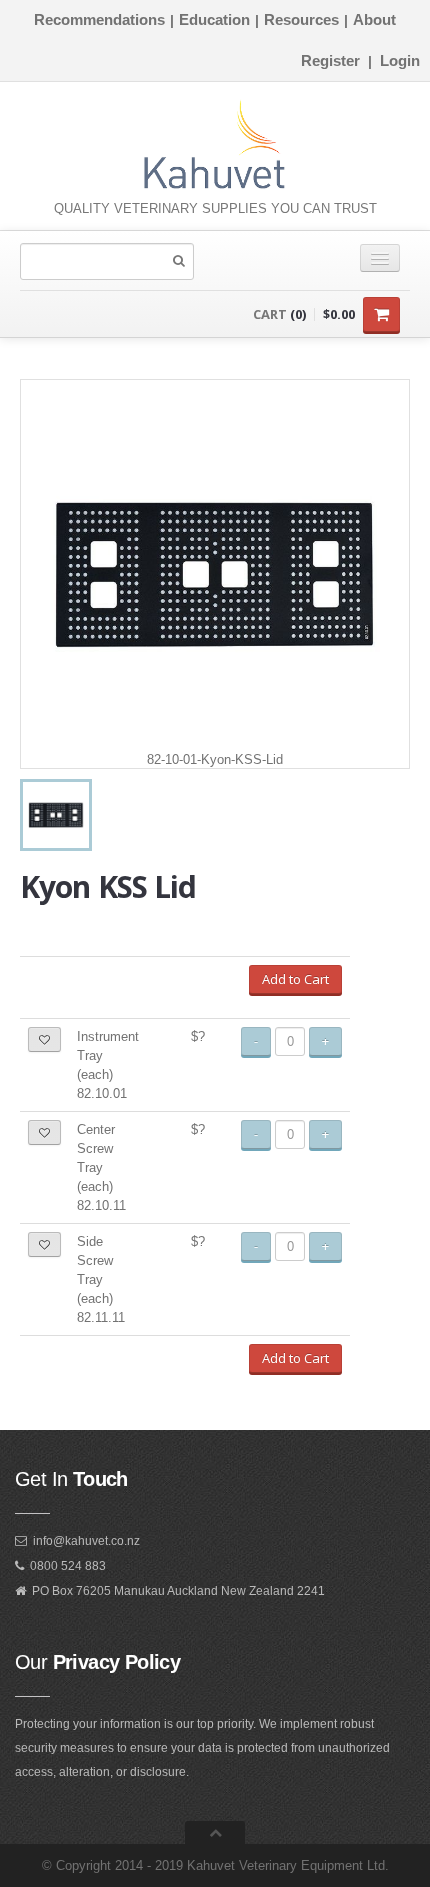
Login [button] (400, 60)
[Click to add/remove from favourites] (44, 1039)
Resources (301, 19)
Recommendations (99, 19)
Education (214, 19)
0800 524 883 (68, 1566)
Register (330, 60)
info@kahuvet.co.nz (86, 1541)
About (374, 19)
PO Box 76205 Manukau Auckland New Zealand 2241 (178, 1591)
